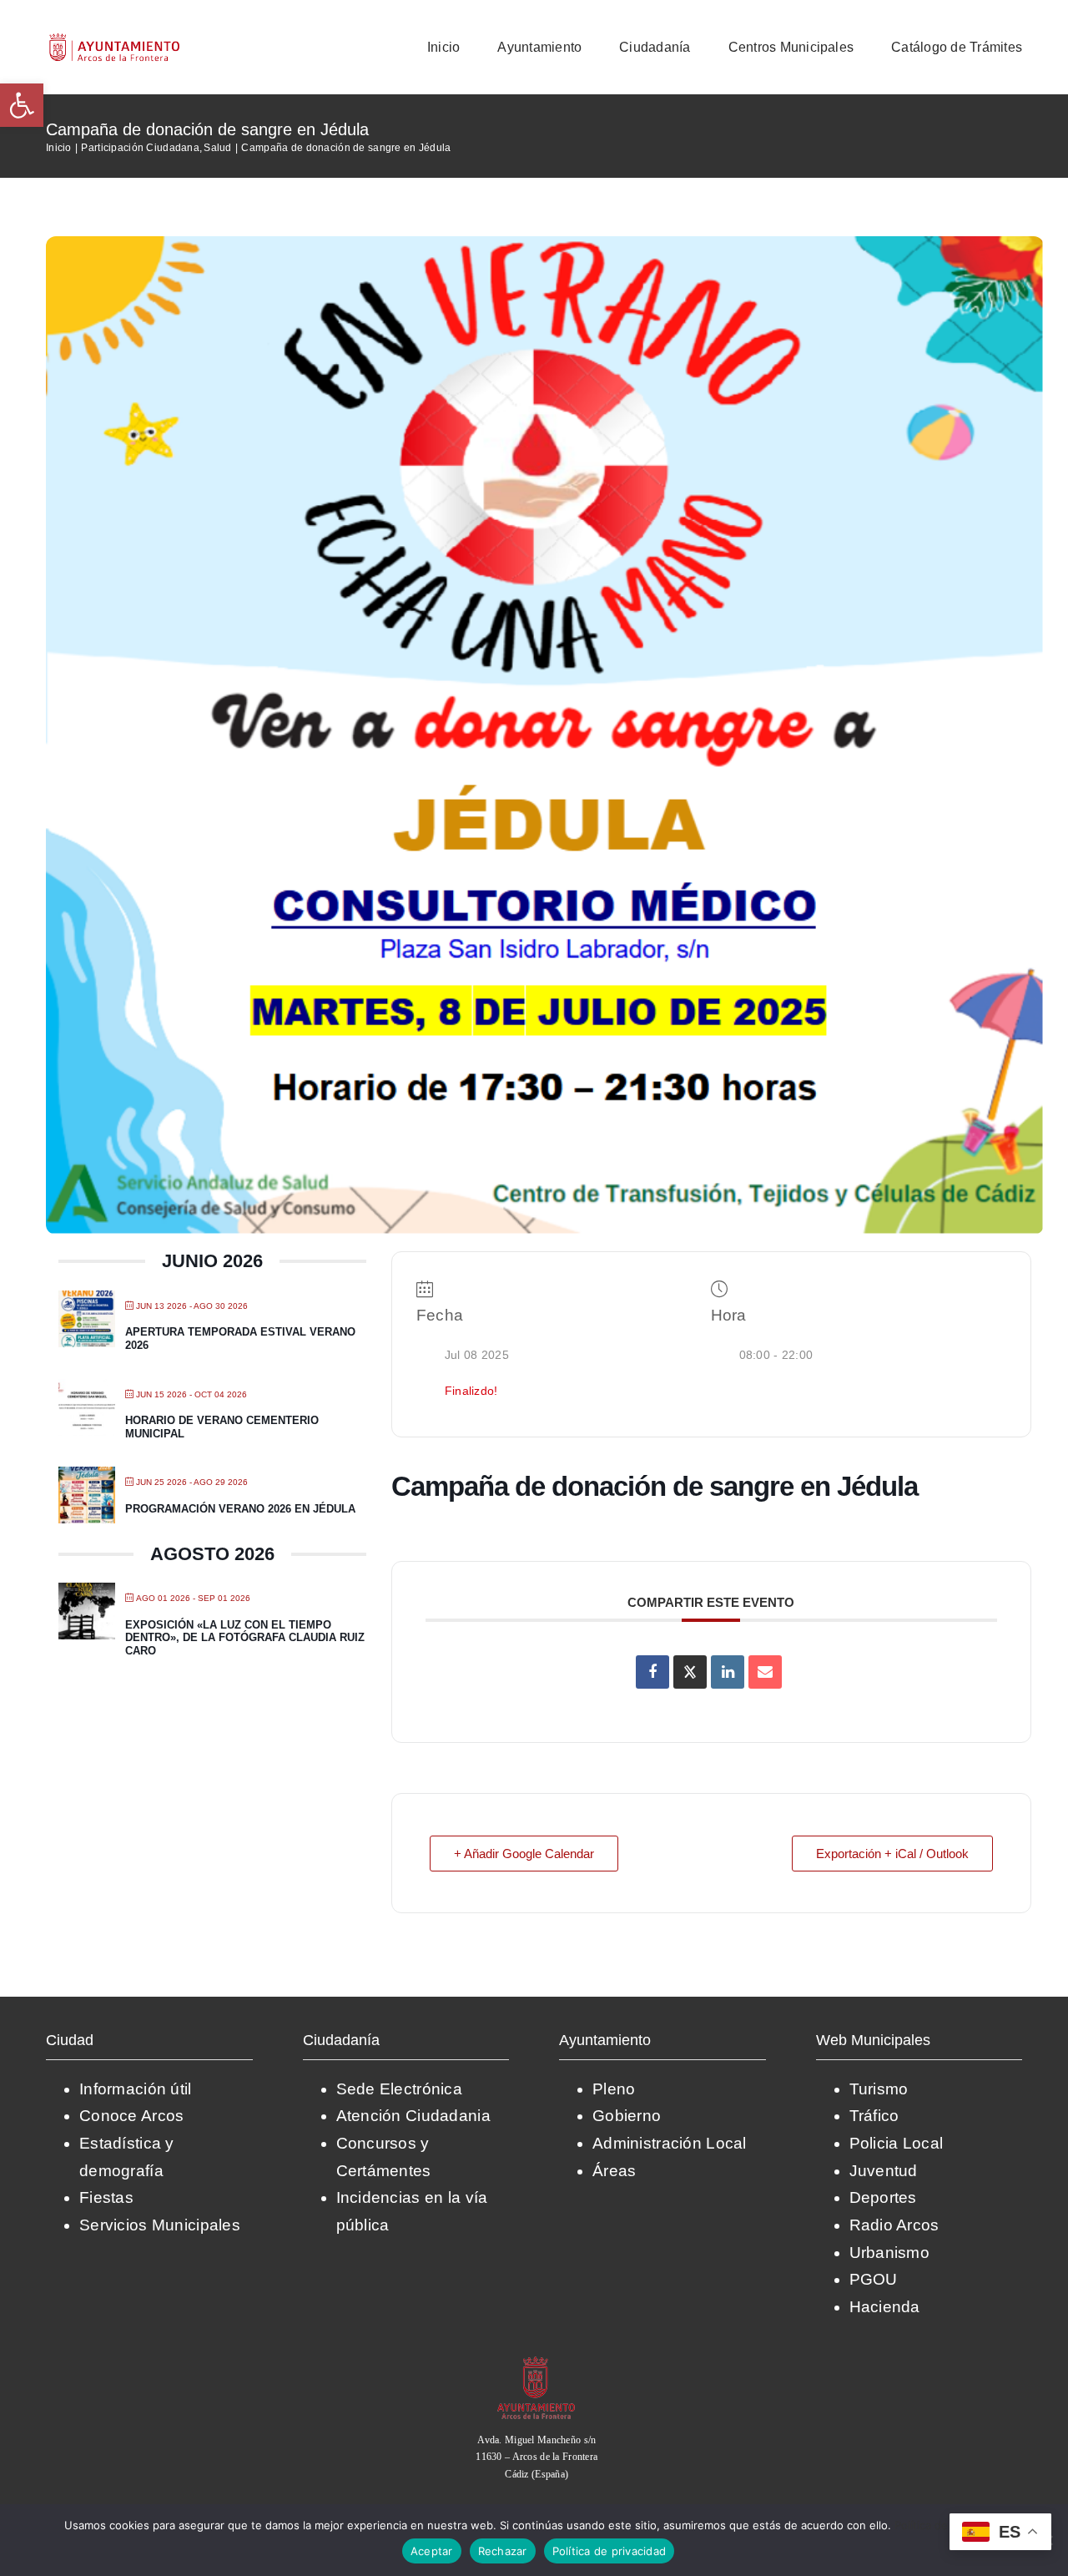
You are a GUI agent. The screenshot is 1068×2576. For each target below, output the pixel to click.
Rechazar (503, 2551)
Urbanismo (890, 2253)
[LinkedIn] (728, 1672)
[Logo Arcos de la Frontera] (115, 39)
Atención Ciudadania (413, 2116)
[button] (22, 105)
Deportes (883, 2197)
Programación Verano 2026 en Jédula (240, 1509)
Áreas (614, 2171)
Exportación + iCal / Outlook (892, 1854)
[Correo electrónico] (765, 1672)
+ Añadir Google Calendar (524, 1854)
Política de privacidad (610, 2551)
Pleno (614, 2089)
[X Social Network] (690, 1672)
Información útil (136, 2089)
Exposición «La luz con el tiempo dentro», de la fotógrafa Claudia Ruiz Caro (245, 1638)
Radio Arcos (894, 2225)
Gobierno (627, 2116)
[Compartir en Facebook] (652, 1672)
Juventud (884, 2171)
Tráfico (874, 2116)
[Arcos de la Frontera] (537, 2362)
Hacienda (885, 2307)
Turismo (879, 2089)
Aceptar (432, 2551)
